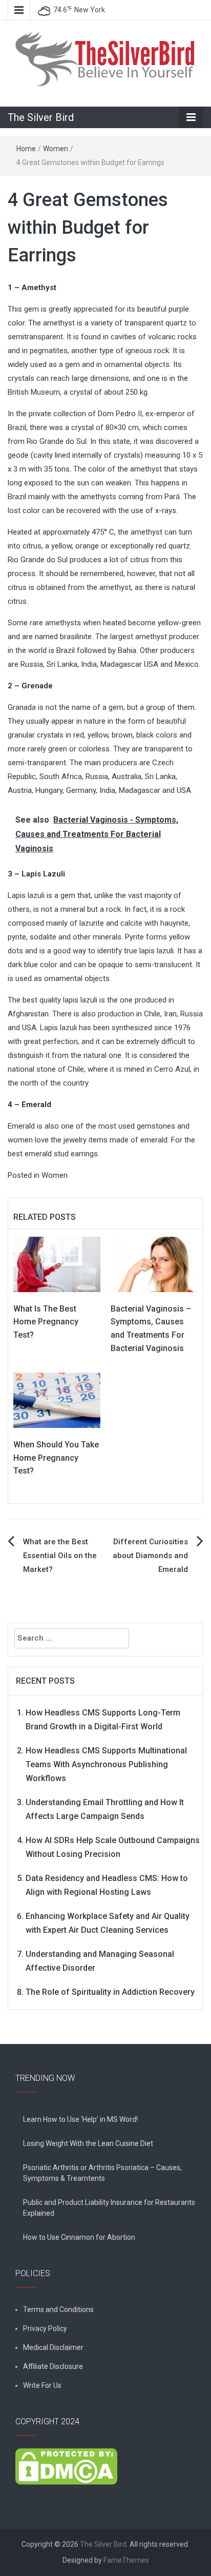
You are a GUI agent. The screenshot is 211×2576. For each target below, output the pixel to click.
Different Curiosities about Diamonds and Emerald (150, 1556)
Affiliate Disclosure (53, 2366)
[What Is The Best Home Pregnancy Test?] (57, 1264)
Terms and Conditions (58, 2309)
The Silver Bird (41, 117)
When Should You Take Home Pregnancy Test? (56, 1458)
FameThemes (126, 2560)
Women (56, 149)
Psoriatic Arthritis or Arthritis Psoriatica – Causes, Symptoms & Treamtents (102, 2173)
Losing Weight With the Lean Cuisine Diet (88, 2143)
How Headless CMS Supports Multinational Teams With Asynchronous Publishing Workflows (106, 1764)
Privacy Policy (45, 2328)
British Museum (34, 392)
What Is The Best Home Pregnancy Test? (46, 1322)
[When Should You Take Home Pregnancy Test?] (57, 1400)
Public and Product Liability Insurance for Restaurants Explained (109, 2208)
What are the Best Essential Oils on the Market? (60, 1556)
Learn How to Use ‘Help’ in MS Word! (80, 2119)
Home (26, 149)
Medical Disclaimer (53, 2347)
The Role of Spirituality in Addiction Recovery (110, 1992)
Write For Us (42, 2385)
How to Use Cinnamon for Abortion (79, 2237)
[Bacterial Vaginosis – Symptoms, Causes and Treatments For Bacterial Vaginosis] (154, 1264)
